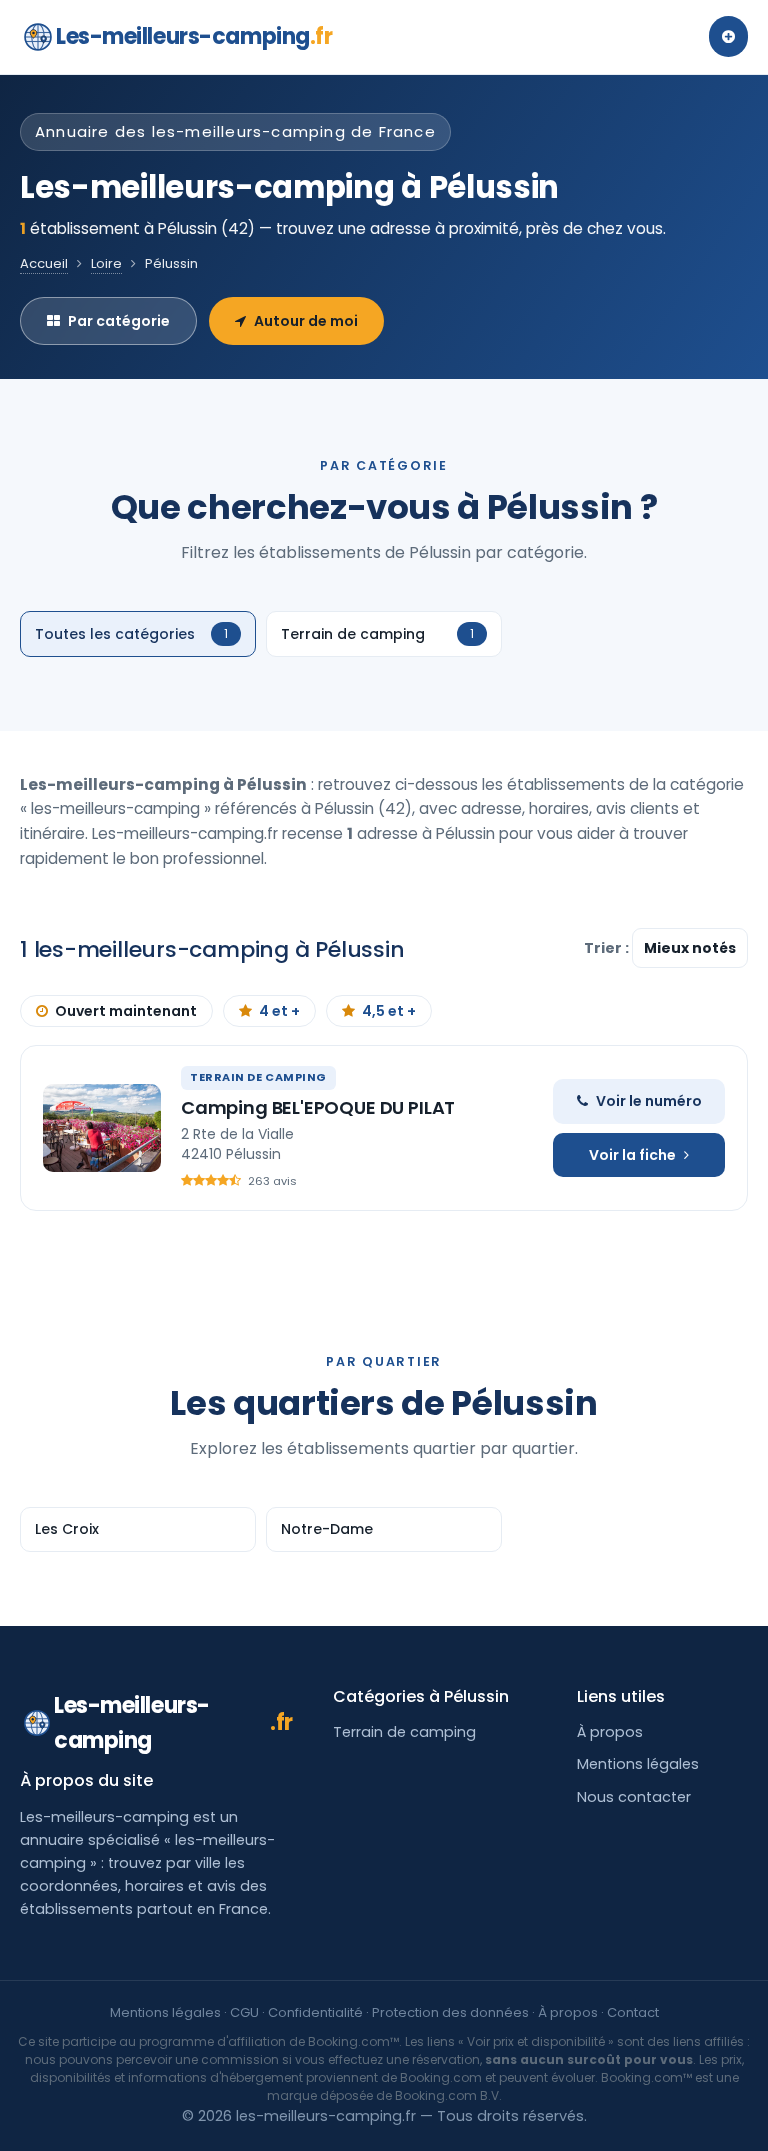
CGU (244, 2012)
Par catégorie (119, 321)
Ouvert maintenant (126, 1011)
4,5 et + (389, 1011)
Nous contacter (634, 1797)
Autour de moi (306, 321)
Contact (633, 2012)
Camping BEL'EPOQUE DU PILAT (318, 1107)
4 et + (279, 1011)
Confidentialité (315, 2012)
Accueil (44, 263)
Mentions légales (638, 1764)
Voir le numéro (649, 1101)
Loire (106, 263)
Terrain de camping (404, 1732)
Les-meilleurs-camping (194, 36)
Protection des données (450, 2012)
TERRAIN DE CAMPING (258, 1077)
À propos (610, 1732)
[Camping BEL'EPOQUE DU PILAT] (102, 1128)
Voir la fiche (632, 1155)
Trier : (608, 948)
